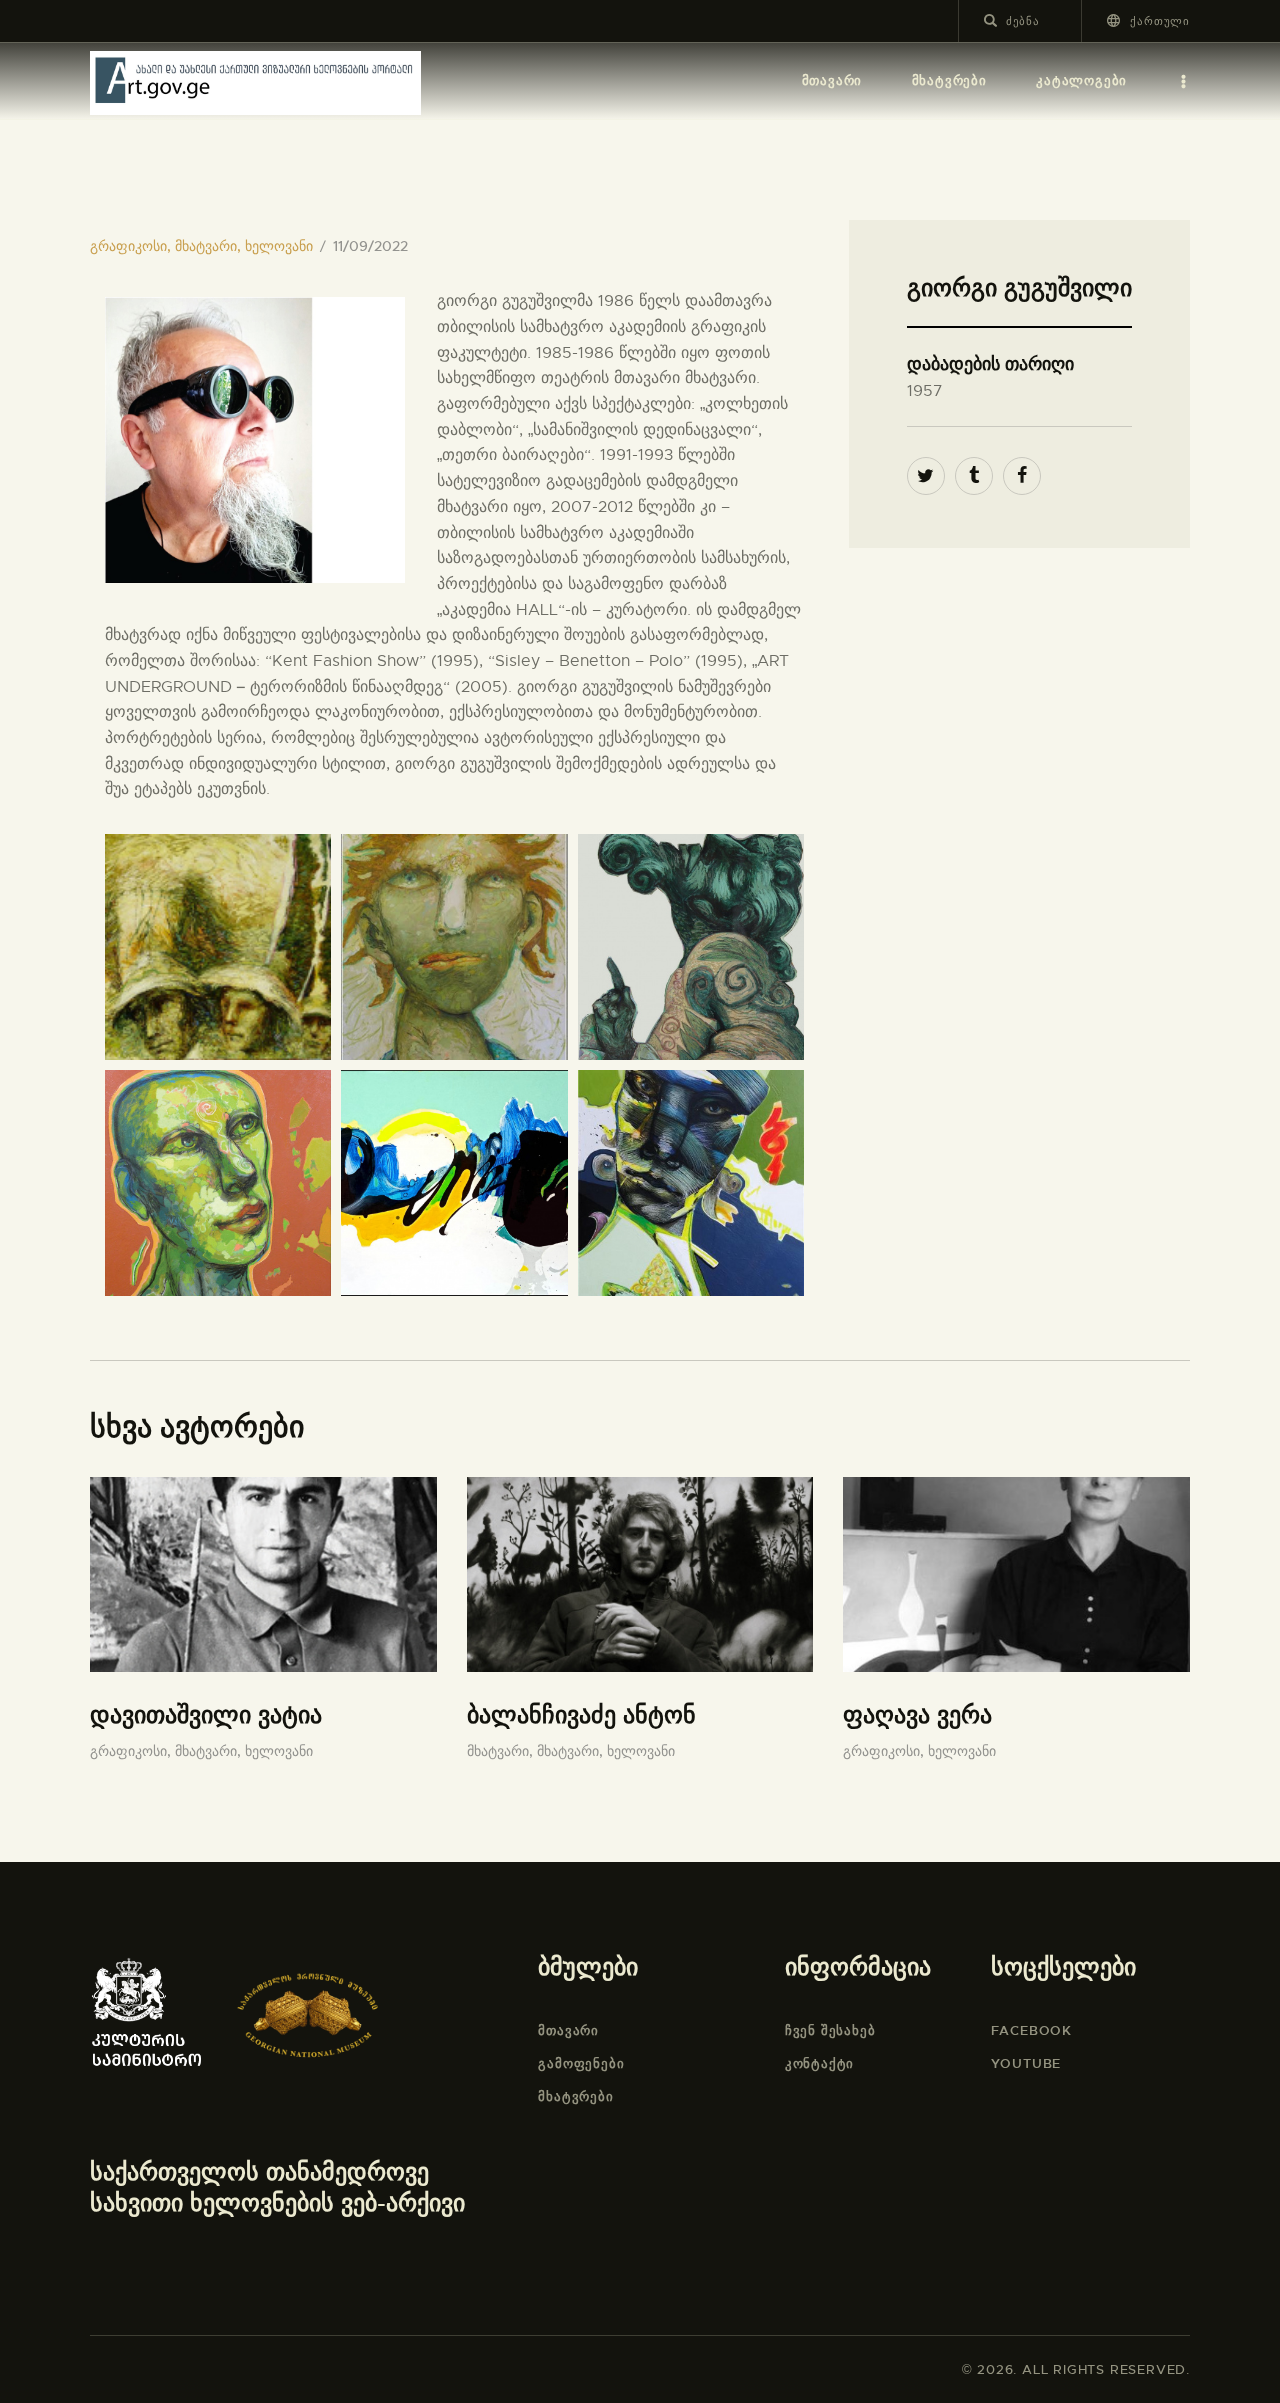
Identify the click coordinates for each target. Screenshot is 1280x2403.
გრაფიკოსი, (132, 246)
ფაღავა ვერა (917, 1715)
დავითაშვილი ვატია (206, 1715)
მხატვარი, (210, 246)
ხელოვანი (279, 246)
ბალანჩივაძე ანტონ (581, 1715)
